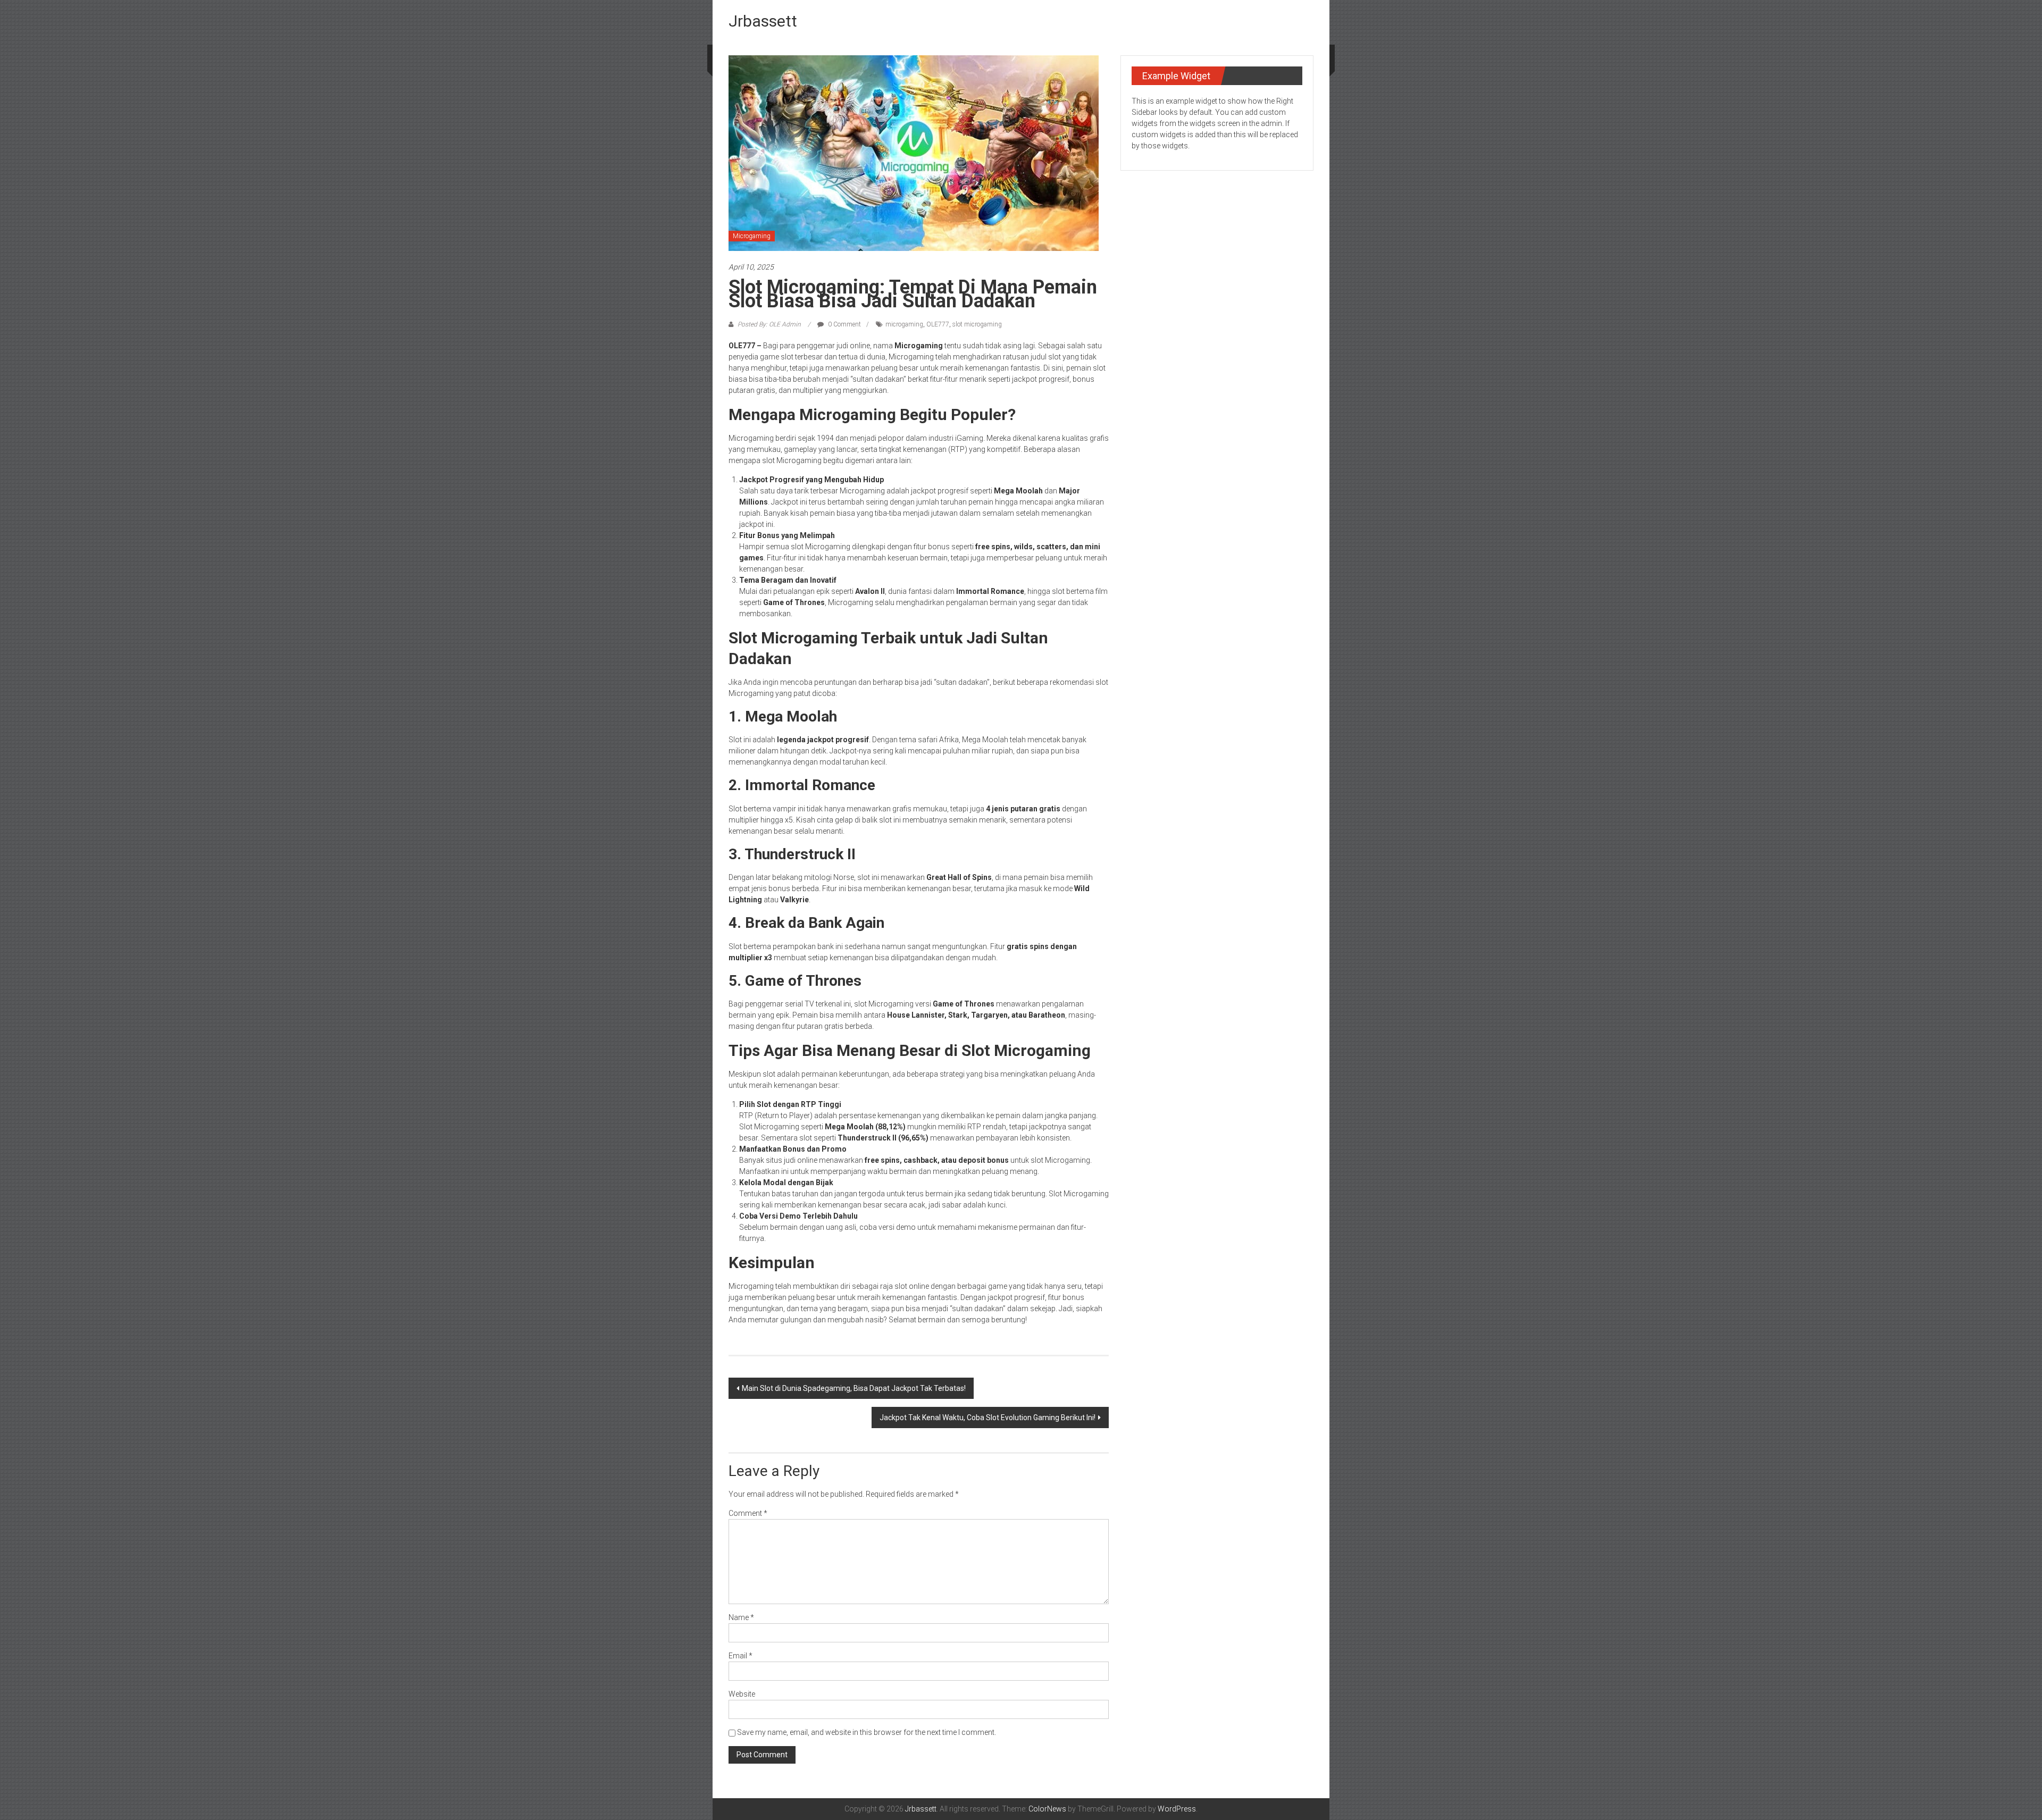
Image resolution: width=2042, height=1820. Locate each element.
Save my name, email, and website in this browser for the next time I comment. (867, 1732)
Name (741, 1617)
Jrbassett (763, 21)
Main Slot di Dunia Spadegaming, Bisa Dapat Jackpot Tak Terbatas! (854, 1388)
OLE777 (938, 324)
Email (740, 1656)
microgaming (904, 324)
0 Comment (844, 324)
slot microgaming (977, 324)
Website (742, 1694)
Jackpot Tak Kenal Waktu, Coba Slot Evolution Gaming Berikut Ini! (987, 1418)
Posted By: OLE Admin (769, 324)
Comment (748, 1513)
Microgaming (752, 236)
